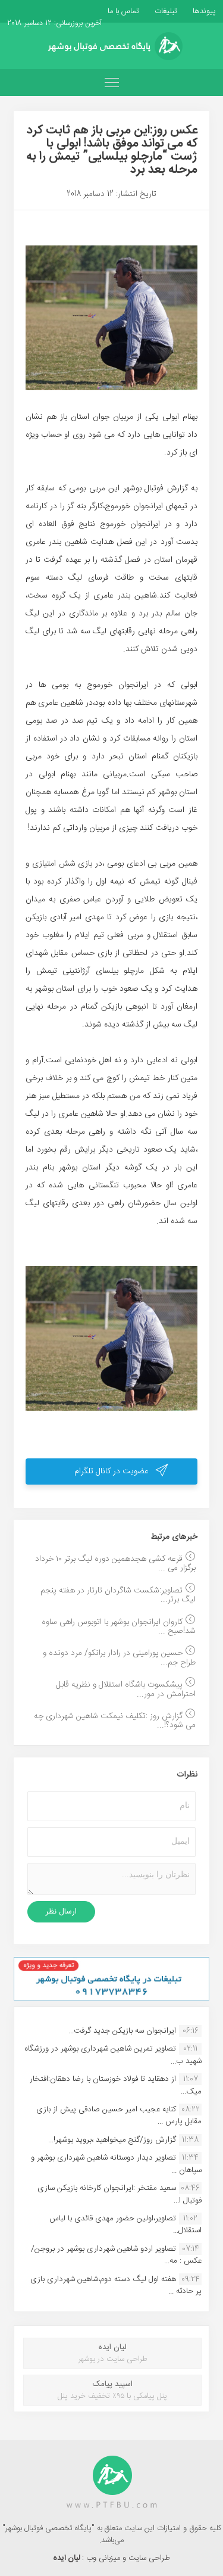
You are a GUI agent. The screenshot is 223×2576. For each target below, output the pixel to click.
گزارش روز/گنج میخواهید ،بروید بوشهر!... (112, 2140)
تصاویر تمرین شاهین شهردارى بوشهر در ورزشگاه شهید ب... (113, 2055)
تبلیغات (165, 11)
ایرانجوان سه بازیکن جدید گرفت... (122, 2031)
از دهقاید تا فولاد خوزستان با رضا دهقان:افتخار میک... (116, 2085)
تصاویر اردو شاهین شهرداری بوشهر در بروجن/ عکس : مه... (116, 2255)
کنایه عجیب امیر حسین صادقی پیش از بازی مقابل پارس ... (119, 2115)
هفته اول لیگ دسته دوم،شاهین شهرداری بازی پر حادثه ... (116, 2285)
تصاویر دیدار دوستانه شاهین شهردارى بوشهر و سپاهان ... (116, 2164)
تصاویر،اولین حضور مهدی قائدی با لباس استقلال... (125, 2225)
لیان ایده (67, 2558)
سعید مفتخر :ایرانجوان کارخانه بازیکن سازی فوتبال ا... (120, 2194)
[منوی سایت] (111, 83)
